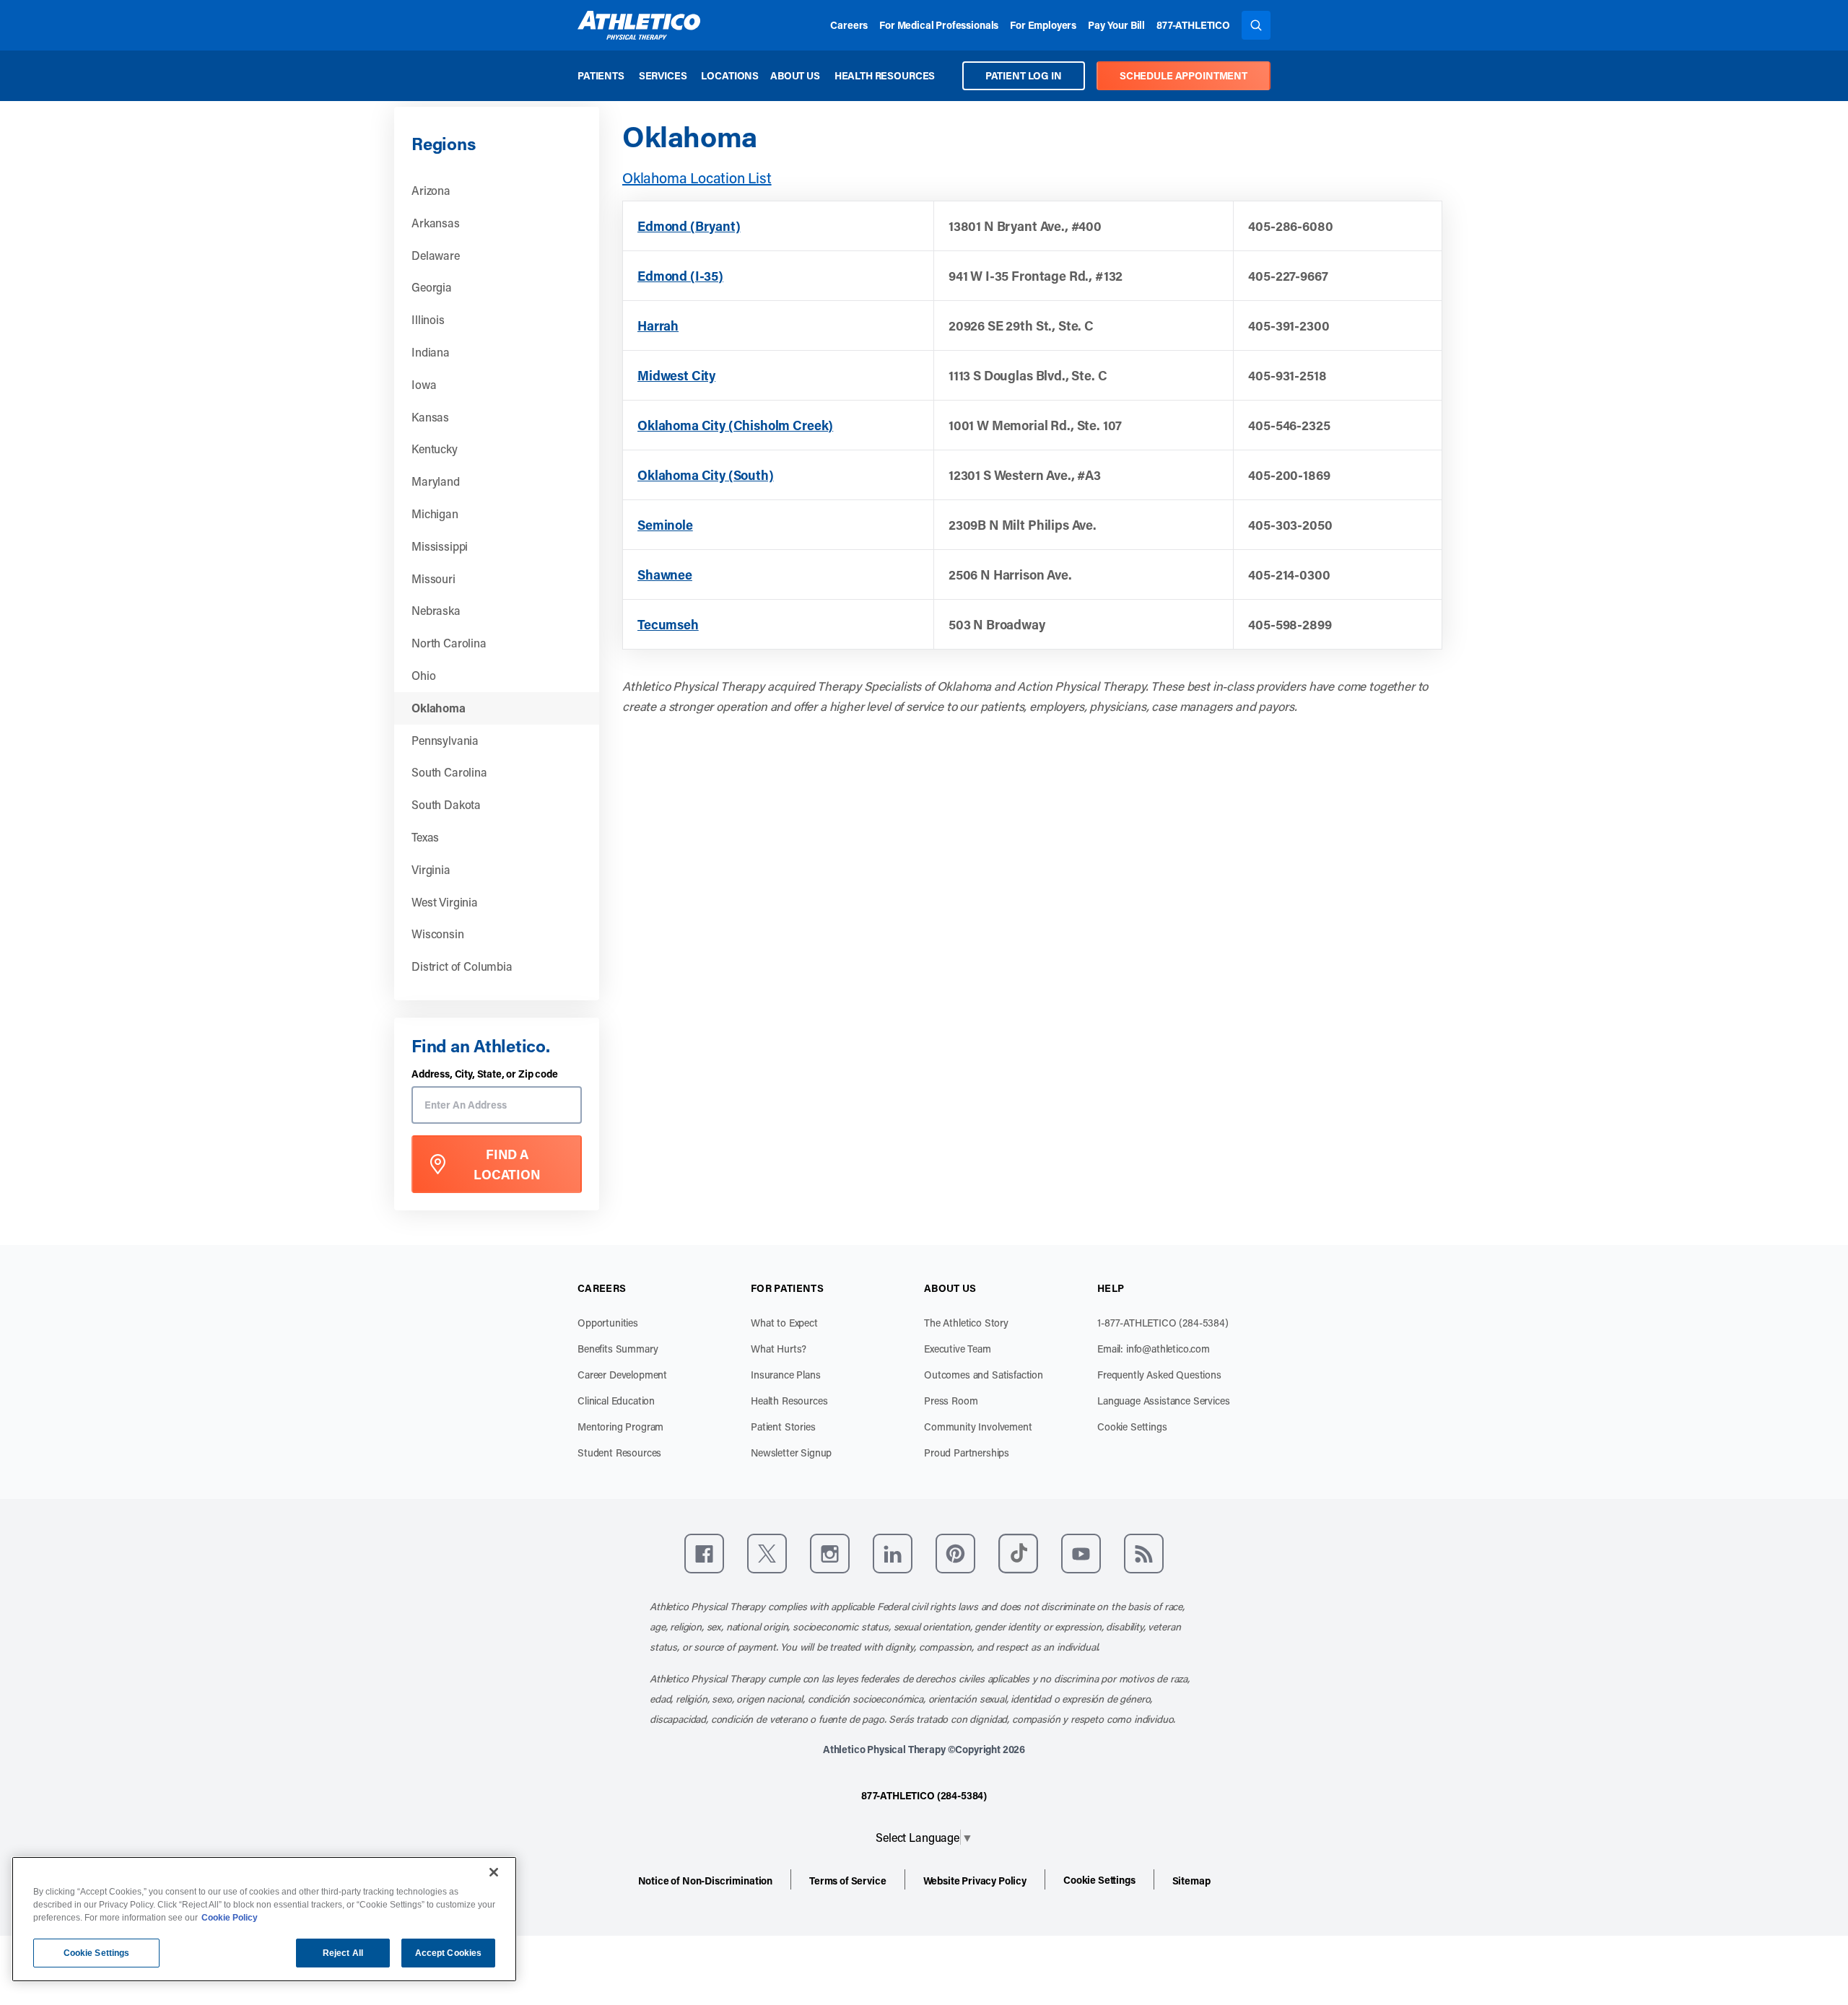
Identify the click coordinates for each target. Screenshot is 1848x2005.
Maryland (436, 481)
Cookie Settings (1132, 1427)
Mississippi (440, 546)
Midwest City (676, 375)
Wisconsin (438, 934)
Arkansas (436, 223)
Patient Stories (783, 1427)
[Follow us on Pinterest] (955, 1554)
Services (663, 75)
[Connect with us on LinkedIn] (893, 1554)
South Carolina (449, 772)
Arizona (431, 190)
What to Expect (784, 1323)
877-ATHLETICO (1193, 25)
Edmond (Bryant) (689, 226)
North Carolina (449, 643)
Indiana (431, 352)
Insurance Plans (786, 1375)
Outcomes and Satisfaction (984, 1375)
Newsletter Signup (791, 1453)
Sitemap (1191, 1880)
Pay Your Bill (1116, 25)
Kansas (430, 417)
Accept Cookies (449, 1953)
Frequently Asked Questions (1159, 1375)
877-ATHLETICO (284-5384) (924, 1795)
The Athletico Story (966, 1323)
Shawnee (665, 575)
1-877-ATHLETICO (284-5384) (1163, 1323)
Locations (730, 75)
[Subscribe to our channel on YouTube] (1081, 1554)
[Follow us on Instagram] (830, 1554)
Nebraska (436, 610)
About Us (795, 75)
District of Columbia (462, 966)
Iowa (424, 384)
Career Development (622, 1375)
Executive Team (958, 1349)
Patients (601, 75)
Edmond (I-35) (680, 276)
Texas (425, 837)
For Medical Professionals (939, 25)
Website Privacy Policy (975, 1880)
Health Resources (885, 75)
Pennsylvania (445, 740)
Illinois (428, 319)
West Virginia (445, 902)
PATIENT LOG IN (1024, 75)
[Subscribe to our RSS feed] (1144, 1554)
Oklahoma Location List (697, 178)
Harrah (658, 326)
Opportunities (608, 1323)
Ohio (423, 675)
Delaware (436, 255)
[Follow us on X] (767, 1554)
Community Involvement (978, 1427)
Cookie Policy (230, 1918)
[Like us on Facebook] (704, 1554)
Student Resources (619, 1453)
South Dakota (446, 804)
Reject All (343, 1953)
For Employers (1043, 25)
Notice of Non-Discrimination (706, 1880)
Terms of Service (847, 1880)
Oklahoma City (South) (706, 475)
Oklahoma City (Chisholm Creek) (735, 425)
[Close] (494, 1872)
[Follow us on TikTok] (1018, 1554)
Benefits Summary (618, 1349)
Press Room (951, 1401)
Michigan (435, 514)
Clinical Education (616, 1401)
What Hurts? (779, 1349)
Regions (443, 143)
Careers (849, 25)
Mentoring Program (620, 1427)
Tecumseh (668, 624)
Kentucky (435, 449)
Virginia (431, 869)
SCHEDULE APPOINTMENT (1184, 75)
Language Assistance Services (1164, 1401)
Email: (1154, 1349)
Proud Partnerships (967, 1453)
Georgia (432, 287)
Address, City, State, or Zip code (485, 1074)
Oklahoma (439, 708)
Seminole (665, 525)
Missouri (433, 578)
